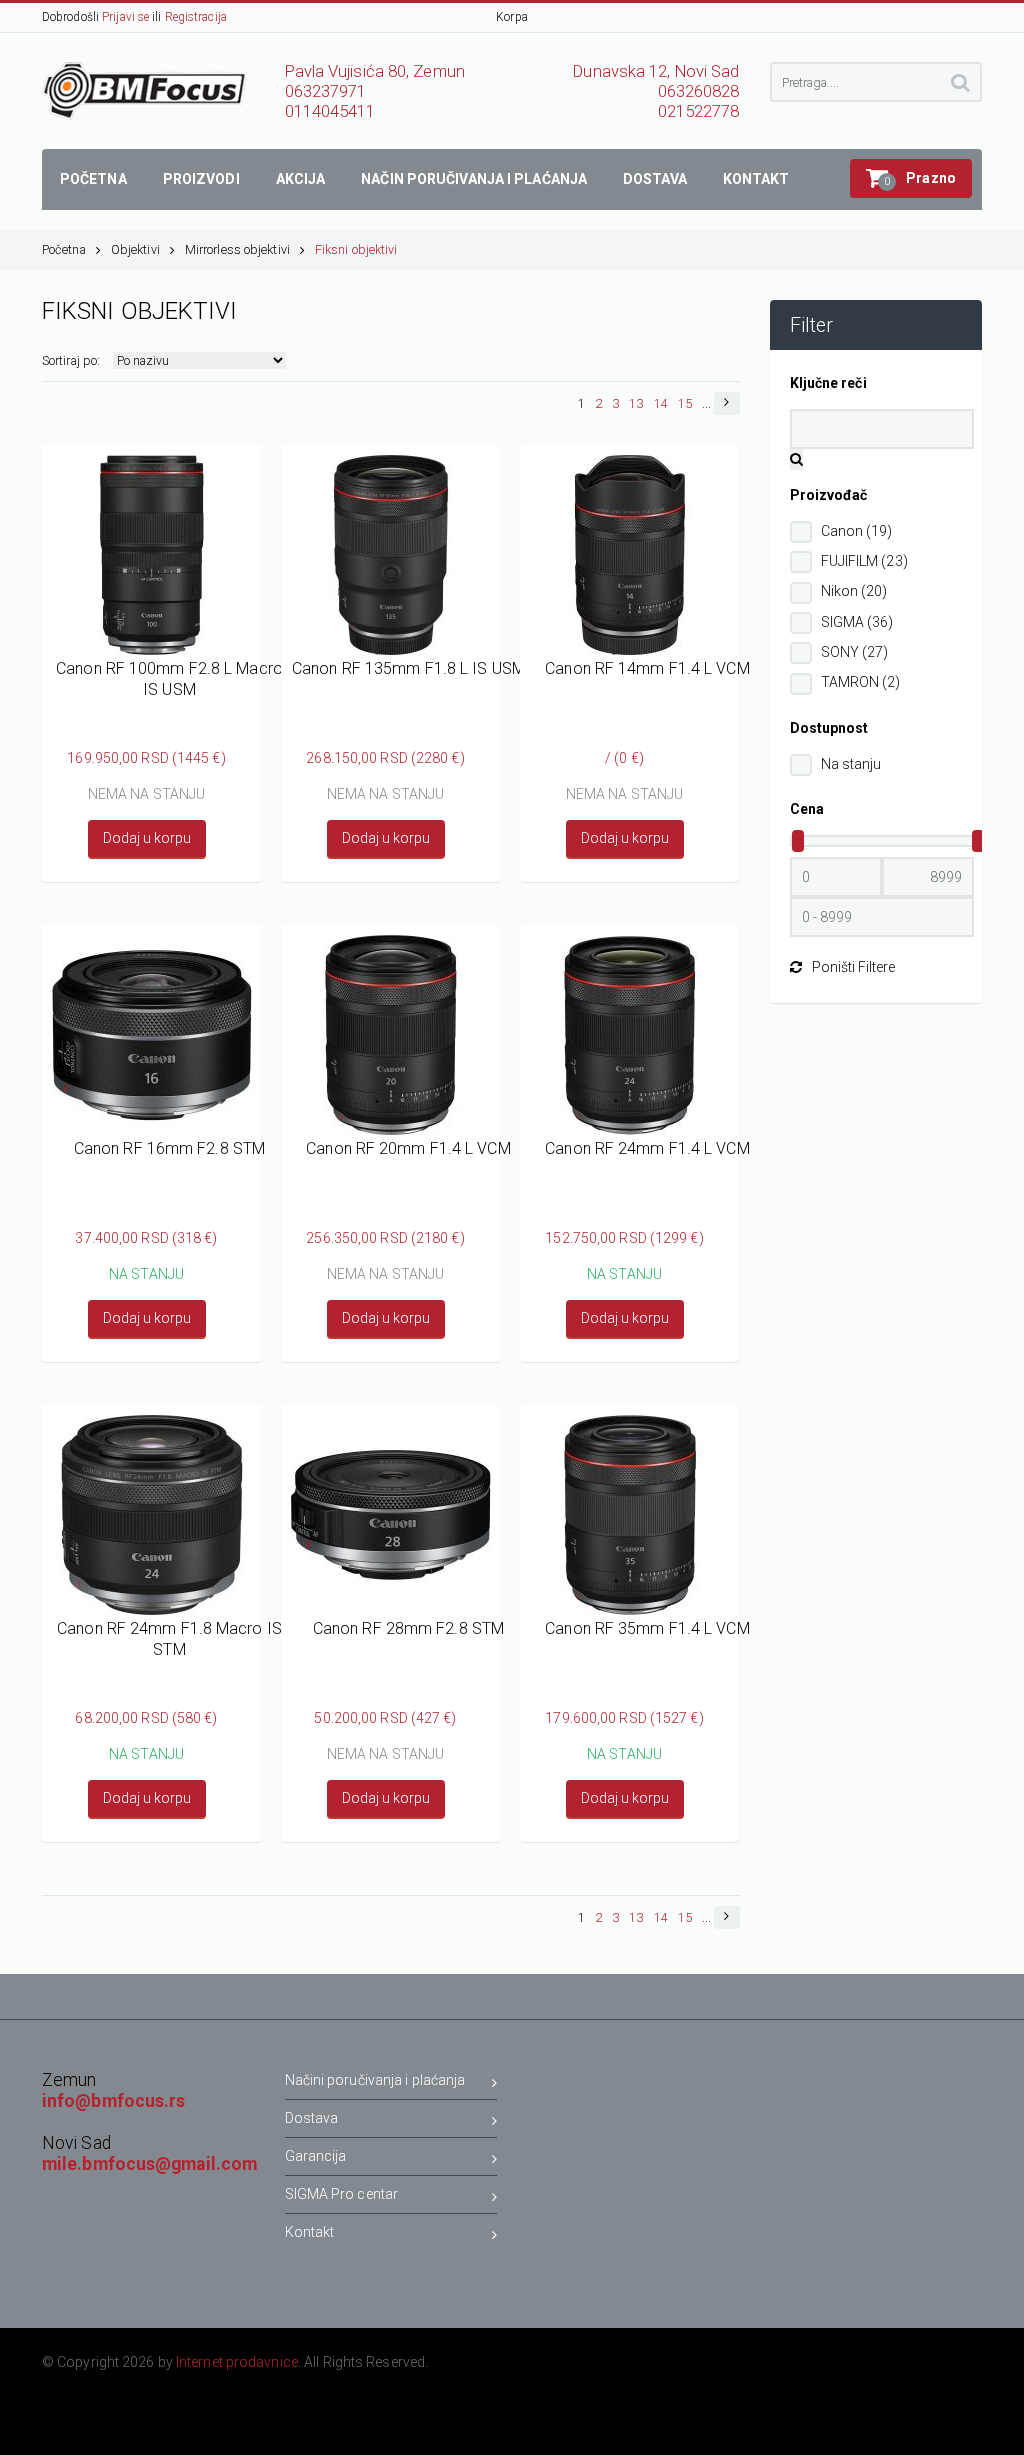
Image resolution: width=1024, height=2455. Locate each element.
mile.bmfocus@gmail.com (149, 2164)
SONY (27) (855, 652)
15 (685, 403)
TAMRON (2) (861, 682)
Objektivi (135, 249)
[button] (911, 178)
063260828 (699, 91)
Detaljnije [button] (152, 626)
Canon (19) (857, 531)
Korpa (512, 17)
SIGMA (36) (857, 622)
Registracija (196, 17)
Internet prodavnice (237, 2362)
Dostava (312, 2118)
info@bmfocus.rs (114, 2101)
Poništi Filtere (853, 967)
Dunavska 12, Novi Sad (656, 71)
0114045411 (330, 111)
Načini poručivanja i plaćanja (375, 2080)
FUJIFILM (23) (864, 561)
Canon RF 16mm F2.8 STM (169, 1148)
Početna (64, 249)
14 (661, 403)
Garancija (316, 2156)
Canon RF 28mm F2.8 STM (408, 1628)
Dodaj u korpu (147, 838)
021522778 (699, 111)
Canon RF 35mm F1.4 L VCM (647, 1628)
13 (636, 403)
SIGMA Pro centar (342, 2194)
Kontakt (310, 2232)
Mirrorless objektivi (237, 249)
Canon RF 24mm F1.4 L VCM (647, 1148)
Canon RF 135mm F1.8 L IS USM (408, 668)
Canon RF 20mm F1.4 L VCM (408, 1148)
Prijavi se (125, 17)
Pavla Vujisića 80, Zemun (375, 71)
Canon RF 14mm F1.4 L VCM (647, 668)
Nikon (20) (854, 591)
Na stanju (851, 764)
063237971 (326, 91)
